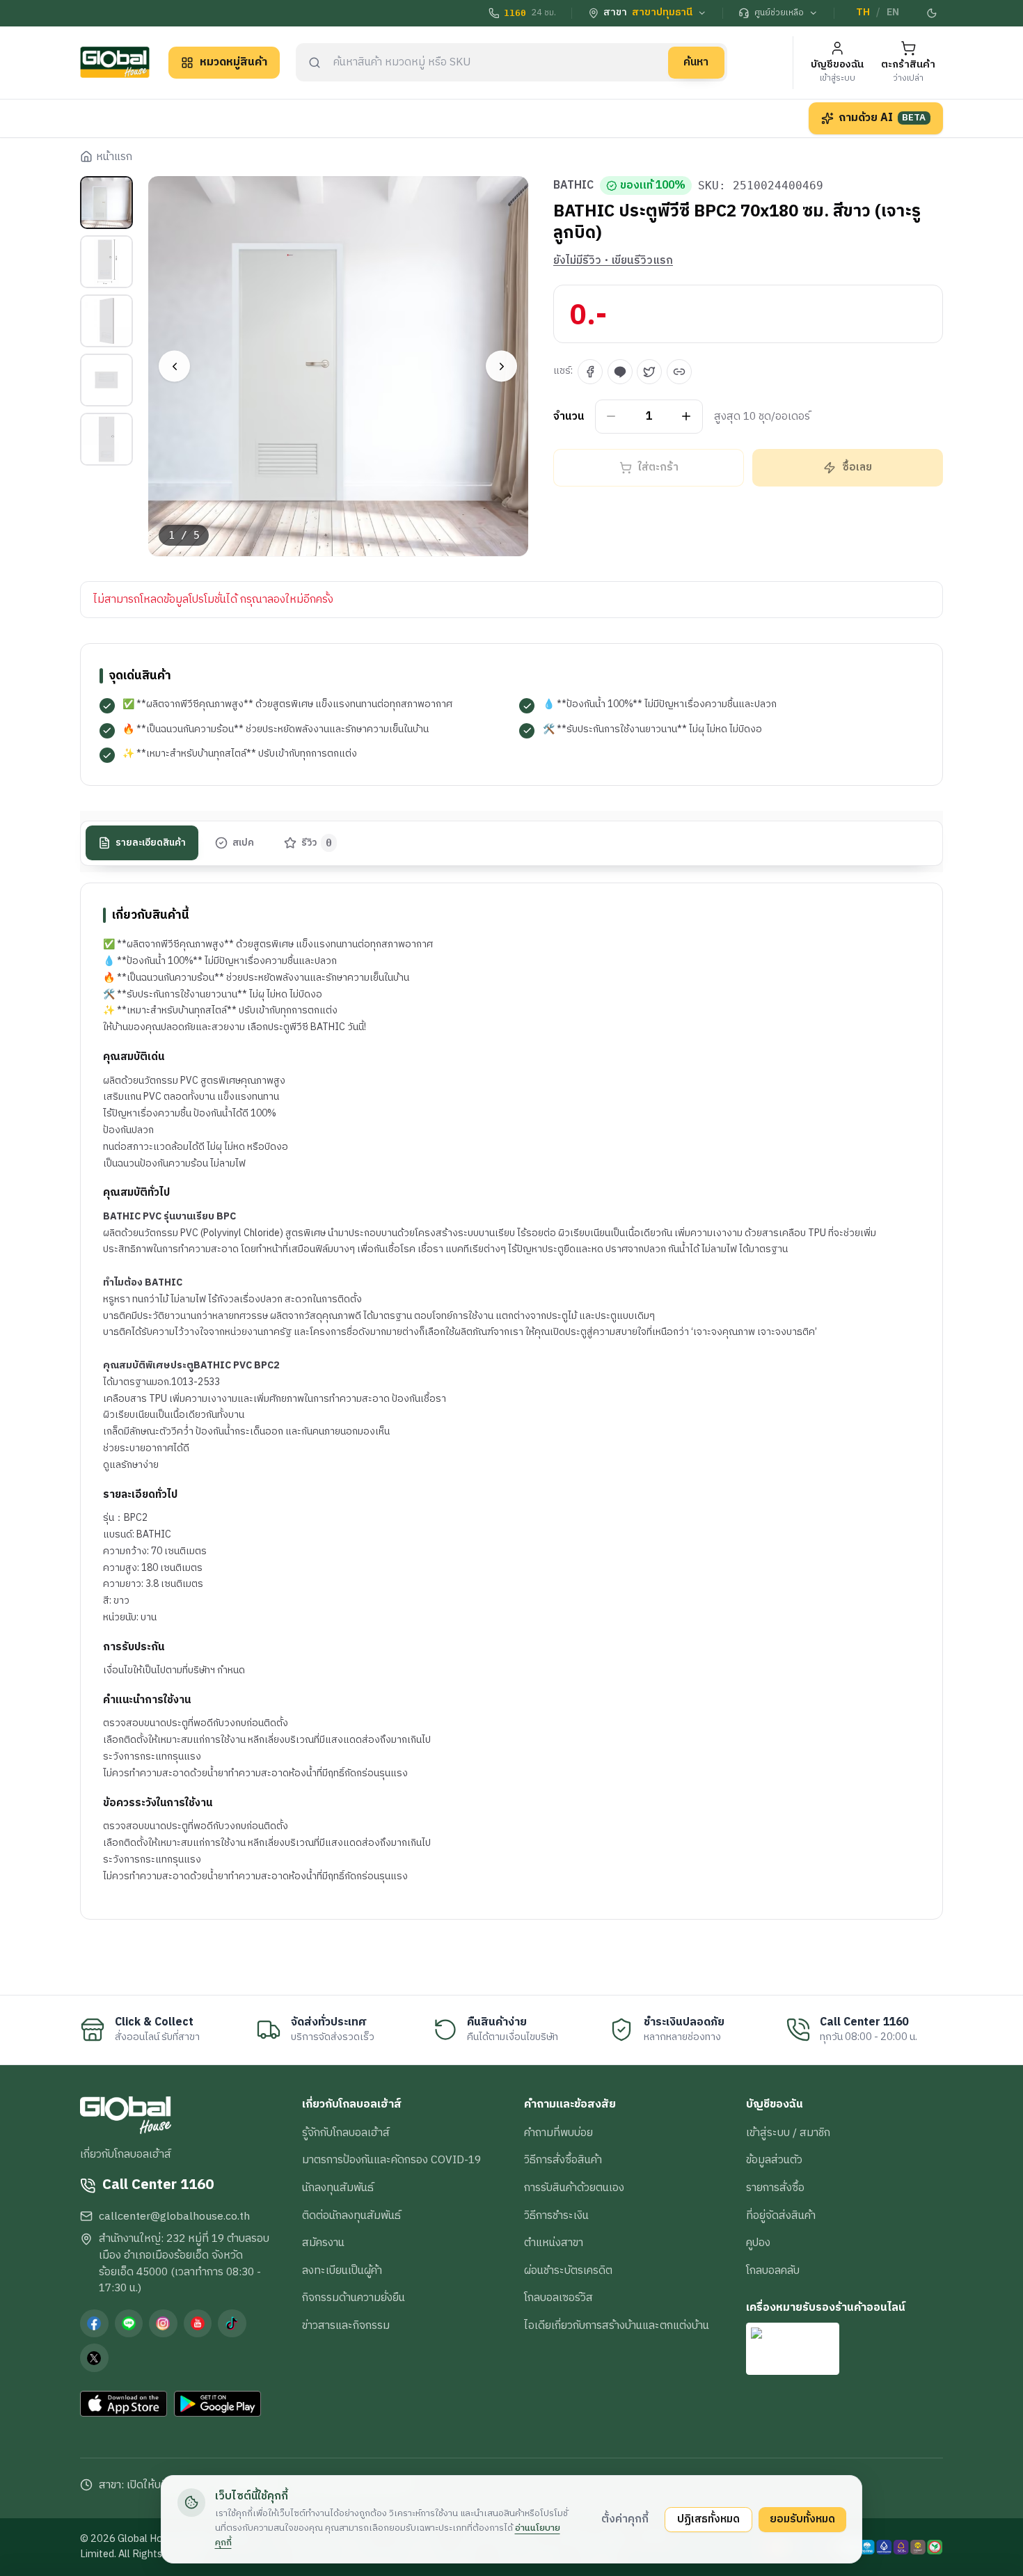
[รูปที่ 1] (106, 203)
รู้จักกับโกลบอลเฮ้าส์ (346, 2133)
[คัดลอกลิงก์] (679, 372)
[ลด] (611, 417)
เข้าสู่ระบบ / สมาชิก (788, 2133)
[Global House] (115, 62)
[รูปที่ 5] (106, 439)
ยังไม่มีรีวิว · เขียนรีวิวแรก (613, 261)
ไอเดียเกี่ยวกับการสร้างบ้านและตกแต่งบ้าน (617, 2325)
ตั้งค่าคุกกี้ (625, 2519)
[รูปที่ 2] (106, 262)
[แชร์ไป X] (649, 372)
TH (863, 13)
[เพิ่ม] (687, 417)
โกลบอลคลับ (773, 2270)
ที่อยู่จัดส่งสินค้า (781, 2215)
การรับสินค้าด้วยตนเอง (574, 2188)
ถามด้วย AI (882, 118)
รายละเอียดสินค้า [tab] (151, 842)
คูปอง (758, 2243)
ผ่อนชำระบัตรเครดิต (568, 2270)
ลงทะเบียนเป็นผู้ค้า (342, 2270)
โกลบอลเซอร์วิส (558, 2298)
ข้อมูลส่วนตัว (774, 2160)
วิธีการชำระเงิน (556, 2215)
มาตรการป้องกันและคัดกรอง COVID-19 (391, 2160)
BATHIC (573, 186)
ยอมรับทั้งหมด (802, 2519)
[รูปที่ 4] (106, 380)
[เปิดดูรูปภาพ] (339, 366)
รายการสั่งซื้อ (775, 2188)
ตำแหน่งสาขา (554, 2243)
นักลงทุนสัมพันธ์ (338, 2188)
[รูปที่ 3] (106, 321)
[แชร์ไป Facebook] (590, 372)
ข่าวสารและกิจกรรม (346, 2325)
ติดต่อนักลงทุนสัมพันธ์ (351, 2215)
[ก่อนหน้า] (174, 366)
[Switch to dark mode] (933, 13)
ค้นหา (696, 62)
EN (893, 13)
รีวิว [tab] (317, 842)
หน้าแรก (114, 157)
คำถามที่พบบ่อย (558, 2133)
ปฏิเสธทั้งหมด (708, 2519)
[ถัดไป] (501, 366)
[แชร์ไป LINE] (620, 372)
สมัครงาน (323, 2243)
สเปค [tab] (243, 842)
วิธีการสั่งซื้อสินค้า (563, 2160)
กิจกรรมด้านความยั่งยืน (354, 2298)
